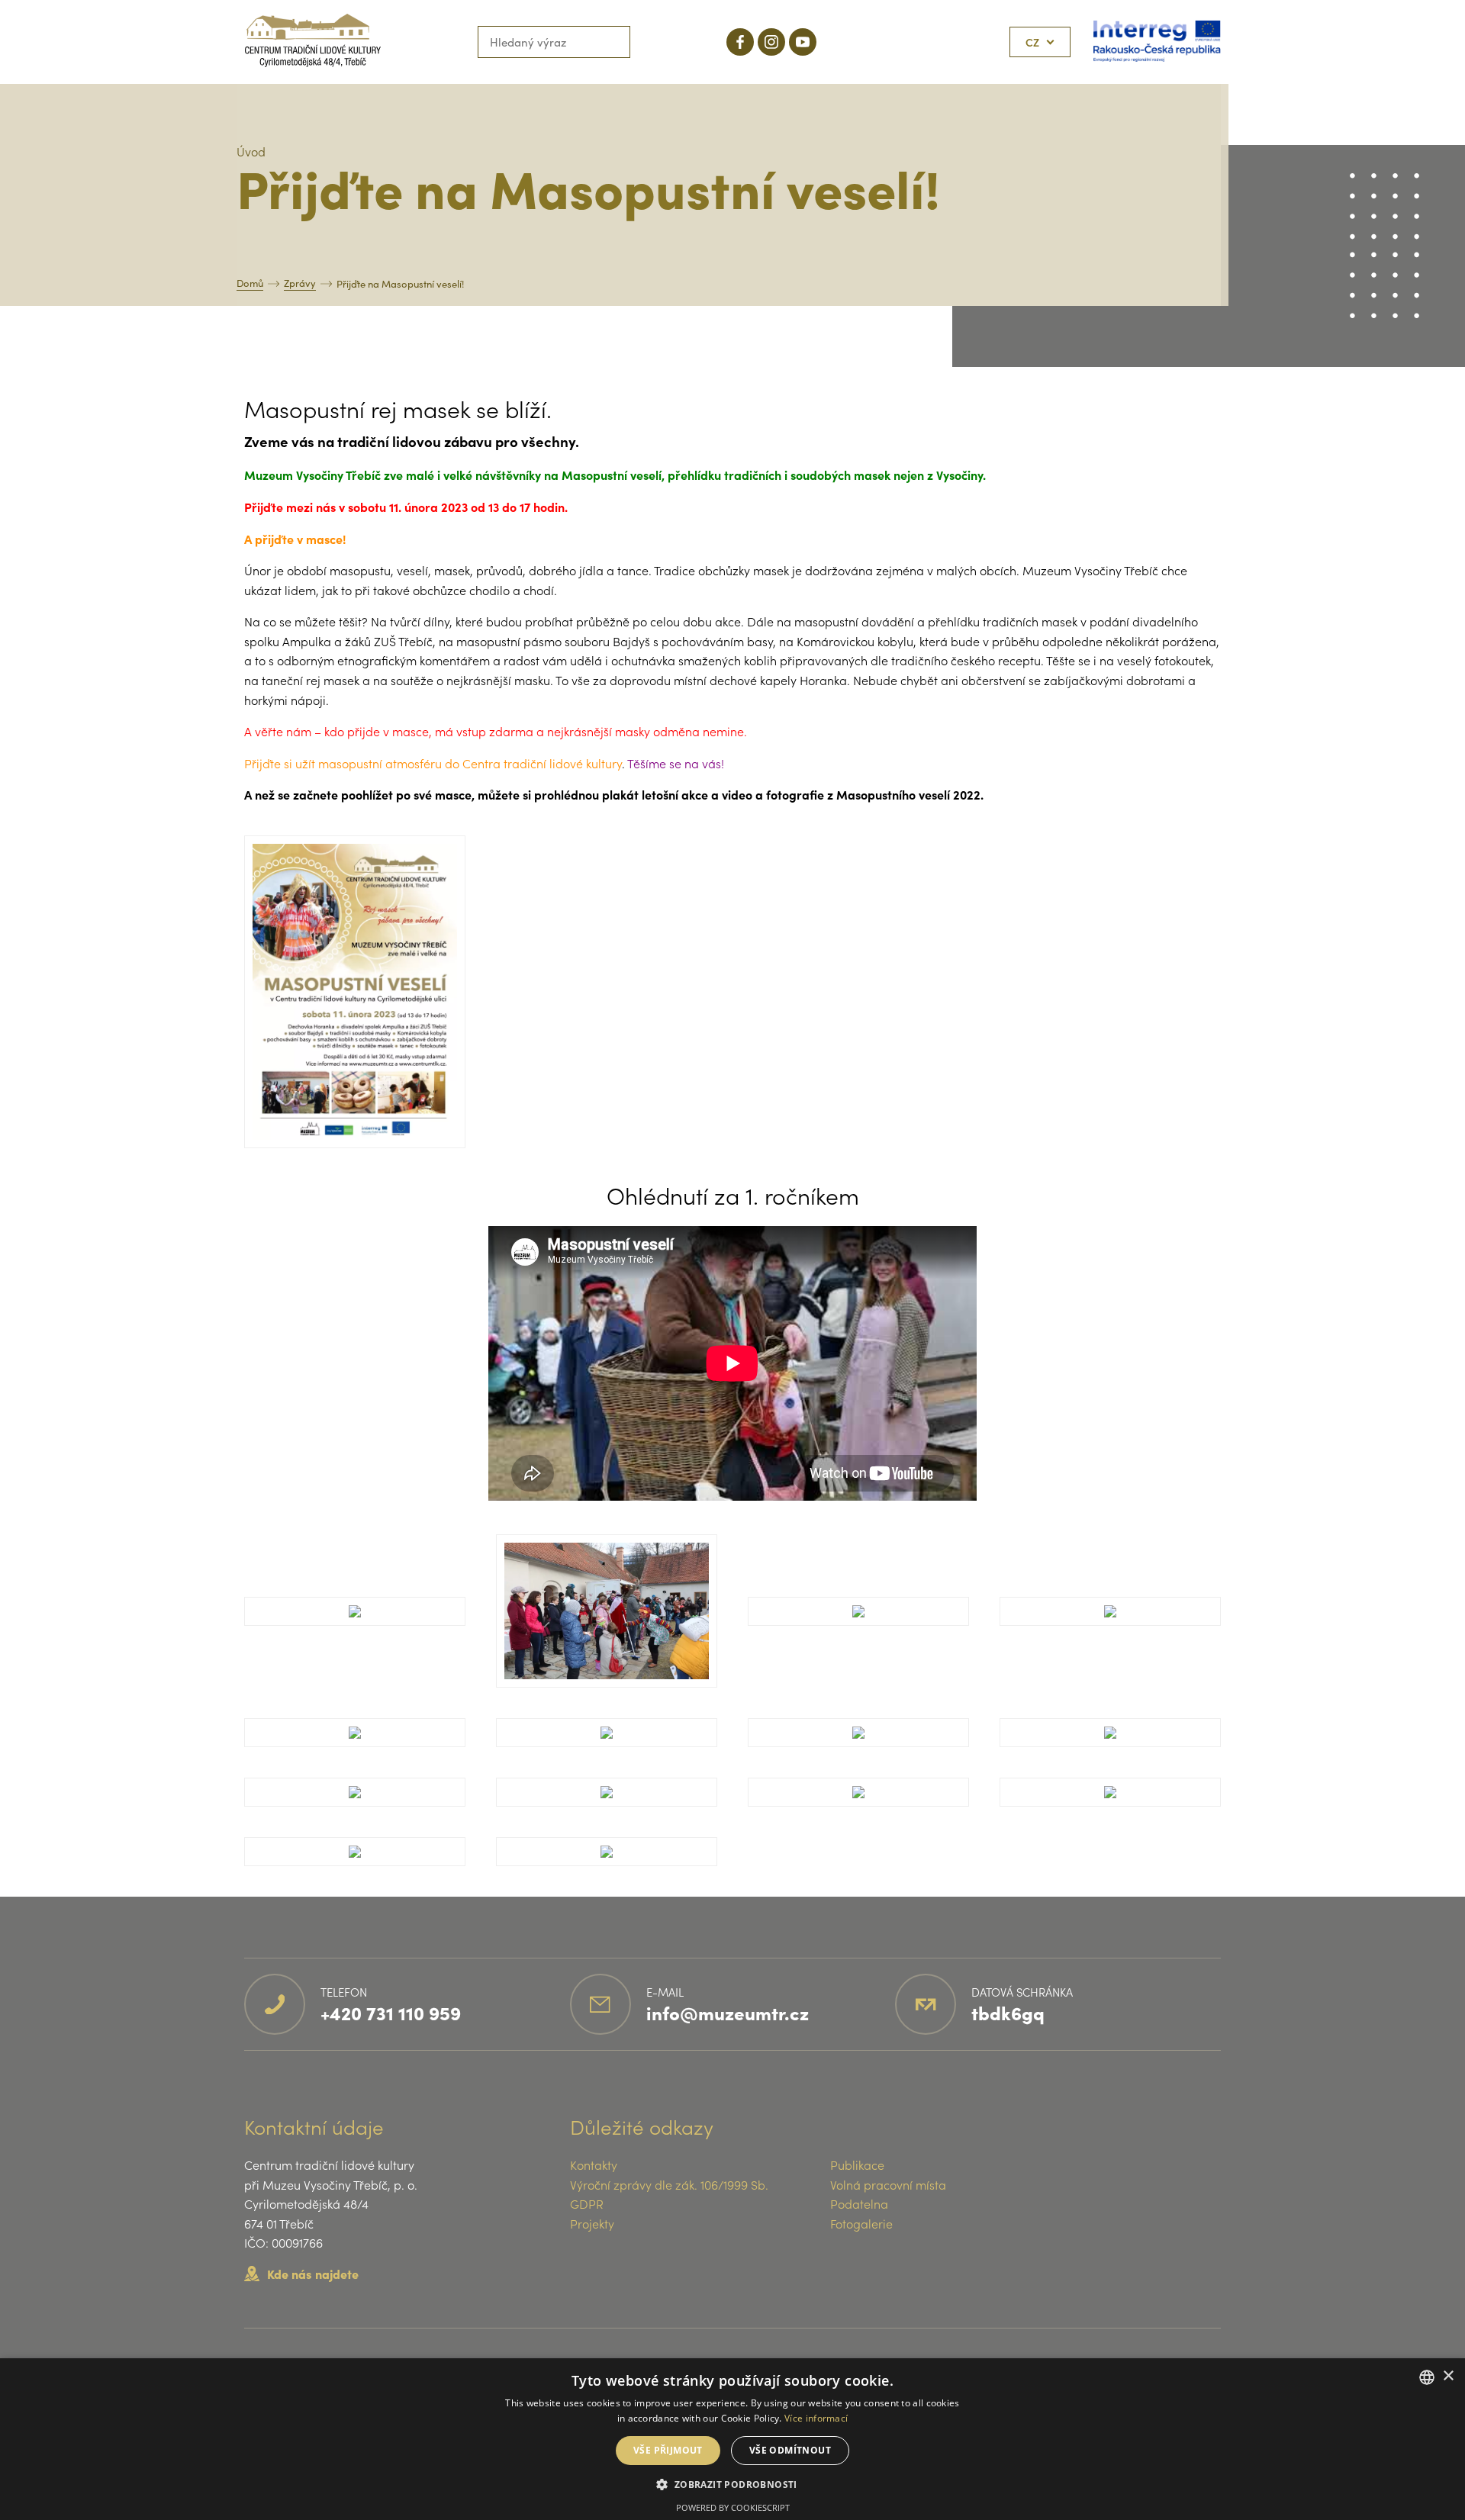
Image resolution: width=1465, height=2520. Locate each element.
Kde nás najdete (313, 2274)
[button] (732, 2484)
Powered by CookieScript (733, 2507)
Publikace (857, 2164)
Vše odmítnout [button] (790, 2450)
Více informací (816, 2418)
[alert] (732, 2439)
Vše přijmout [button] (668, 2450)
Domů (250, 283)
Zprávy (300, 283)
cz (1032, 42)
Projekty (592, 2223)
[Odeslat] (614, 42)
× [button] (1448, 2376)
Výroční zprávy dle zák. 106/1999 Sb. (669, 2184)
